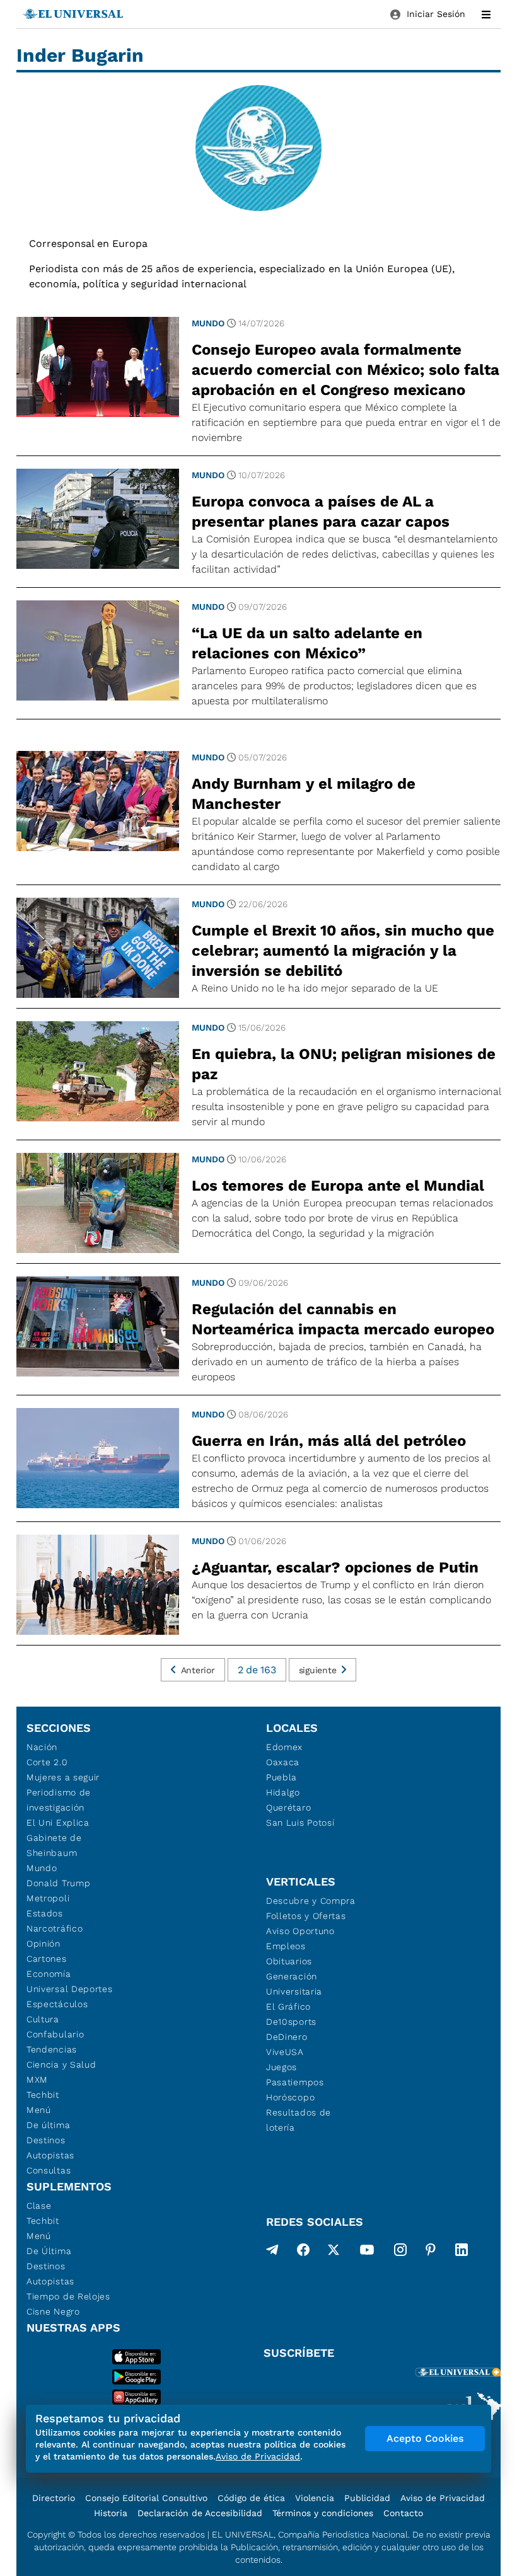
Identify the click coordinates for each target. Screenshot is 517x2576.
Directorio (54, 2498)
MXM (37, 2080)
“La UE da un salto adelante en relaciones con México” (307, 643)
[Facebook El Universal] (303, 2252)
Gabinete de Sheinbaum (54, 1845)
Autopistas (50, 2155)
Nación (42, 1747)
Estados (45, 1913)
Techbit (43, 2095)
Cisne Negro (53, 2311)
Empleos (286, 1946)
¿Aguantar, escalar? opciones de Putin (335, 1567)
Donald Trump (58, 1883)
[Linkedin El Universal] (462, 2252)
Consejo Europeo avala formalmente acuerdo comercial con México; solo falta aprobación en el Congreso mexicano (346, 370)
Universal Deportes (70, 1989)
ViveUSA (285, 2052)
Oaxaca (283, 1762)
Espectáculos (57, 2004)
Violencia (315, 2498)
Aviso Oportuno (300, 1931)
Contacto (403, 2513)
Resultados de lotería (299, 2120)
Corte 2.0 (47, 1762)
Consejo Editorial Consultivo (146, 2498)
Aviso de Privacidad (443, 2498)
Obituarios (289, 1961)
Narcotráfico (55, 1928)
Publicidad (367, 2498)
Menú (39, 2110)
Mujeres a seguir (63, 1777)
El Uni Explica (58, 1823)
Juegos (282, 2067)
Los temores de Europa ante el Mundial (338, 1186)
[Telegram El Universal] (272, 2252)
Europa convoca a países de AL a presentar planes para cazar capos (321, 512)
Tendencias (52, 2049)
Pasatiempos (295, 2082)
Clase (39, 2206)
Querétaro (288, 1807)
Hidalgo (283, 1792)
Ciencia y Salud (61, 2064)
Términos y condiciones (323, 2513)
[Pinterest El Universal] (431, 2252)
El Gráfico (288, 2006)
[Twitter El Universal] (334, 2252)
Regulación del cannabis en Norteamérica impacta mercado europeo (343, 1319)
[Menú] (486, 14)
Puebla (282, 1777)
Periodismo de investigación (59, 1800)
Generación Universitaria (294, 1984)
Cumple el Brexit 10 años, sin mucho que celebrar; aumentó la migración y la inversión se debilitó (343, 951)
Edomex (284, 1747)
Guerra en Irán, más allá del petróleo (329, 1441)
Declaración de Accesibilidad (200, 2513)
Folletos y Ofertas (306, 1916)
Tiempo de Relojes (68, 2296)
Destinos (46, 2140)
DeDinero (287, 2037)
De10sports (291, 2022)
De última (48, 2125)
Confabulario (55, 2034)
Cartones (47, 1959)
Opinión (44, 1943)
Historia (111, 2513)
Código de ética (251, 2498)
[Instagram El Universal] (400, 2252)
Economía (49, 1974)
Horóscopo (290, 2097)
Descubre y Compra (311, 1901)
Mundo (208, 323)
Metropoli (48, 1898)
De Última (49, 2251)
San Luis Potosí (300, 1823)
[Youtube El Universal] (367, 2252)
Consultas (49, 2170)
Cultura (43, 2019)
